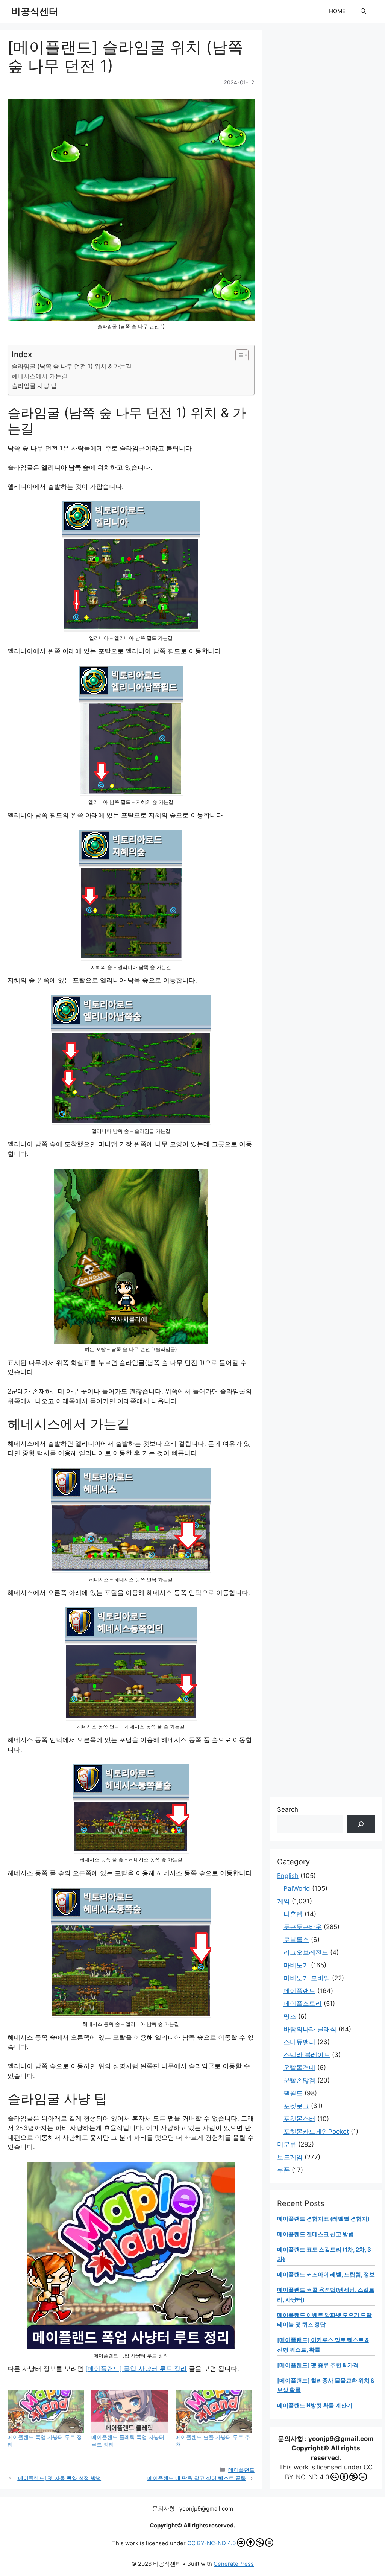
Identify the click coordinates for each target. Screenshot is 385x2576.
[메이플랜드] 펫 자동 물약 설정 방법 (59, 2478)
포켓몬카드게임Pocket (316, 2132)
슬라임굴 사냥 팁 (34, 386)
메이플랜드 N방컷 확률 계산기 (315, 2405)
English (288, 1876)
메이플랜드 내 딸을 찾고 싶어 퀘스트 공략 (197, 2478)
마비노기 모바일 (307, 1978)
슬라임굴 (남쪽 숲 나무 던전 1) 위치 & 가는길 (72, 366)
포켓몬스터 (299, 2119)
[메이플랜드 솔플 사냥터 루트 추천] (214, 2412)
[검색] (361, 1824)
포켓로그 (296, 2106)
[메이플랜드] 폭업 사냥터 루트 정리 (136, 2369)
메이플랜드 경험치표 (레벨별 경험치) (323, 2219)
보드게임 (290, 2157)
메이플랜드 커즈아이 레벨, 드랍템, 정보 (326, 2274)
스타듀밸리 (299, 2042)
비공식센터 (35, 11)
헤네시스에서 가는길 (39, 376)
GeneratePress (234, 2564)
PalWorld (297, 1888)
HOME (337, 11)
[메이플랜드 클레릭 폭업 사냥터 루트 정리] (130, 2412)
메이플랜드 (241, 2470)
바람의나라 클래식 (310, 2029)
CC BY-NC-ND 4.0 (211, 2543)
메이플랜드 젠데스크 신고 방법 (315, 2234)
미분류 (287, 2144)
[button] (363, 11)
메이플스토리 (303, 2004)
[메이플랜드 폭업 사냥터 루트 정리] (46, 2412)
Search (288, 1809)
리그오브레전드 (306, 1952)
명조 (290, 2016)
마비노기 (296, 1965)
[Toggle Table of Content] (238, 355)
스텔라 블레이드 (307, 2055)
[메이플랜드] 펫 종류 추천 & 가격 (318, 2365)
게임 (283, 1901)
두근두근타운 (303, 1927)
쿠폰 (283, 2170)
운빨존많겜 (299, 2080)
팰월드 (293, 2093)
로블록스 (296, 1940)
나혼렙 (293, 1914)
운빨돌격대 (299, 2068)
